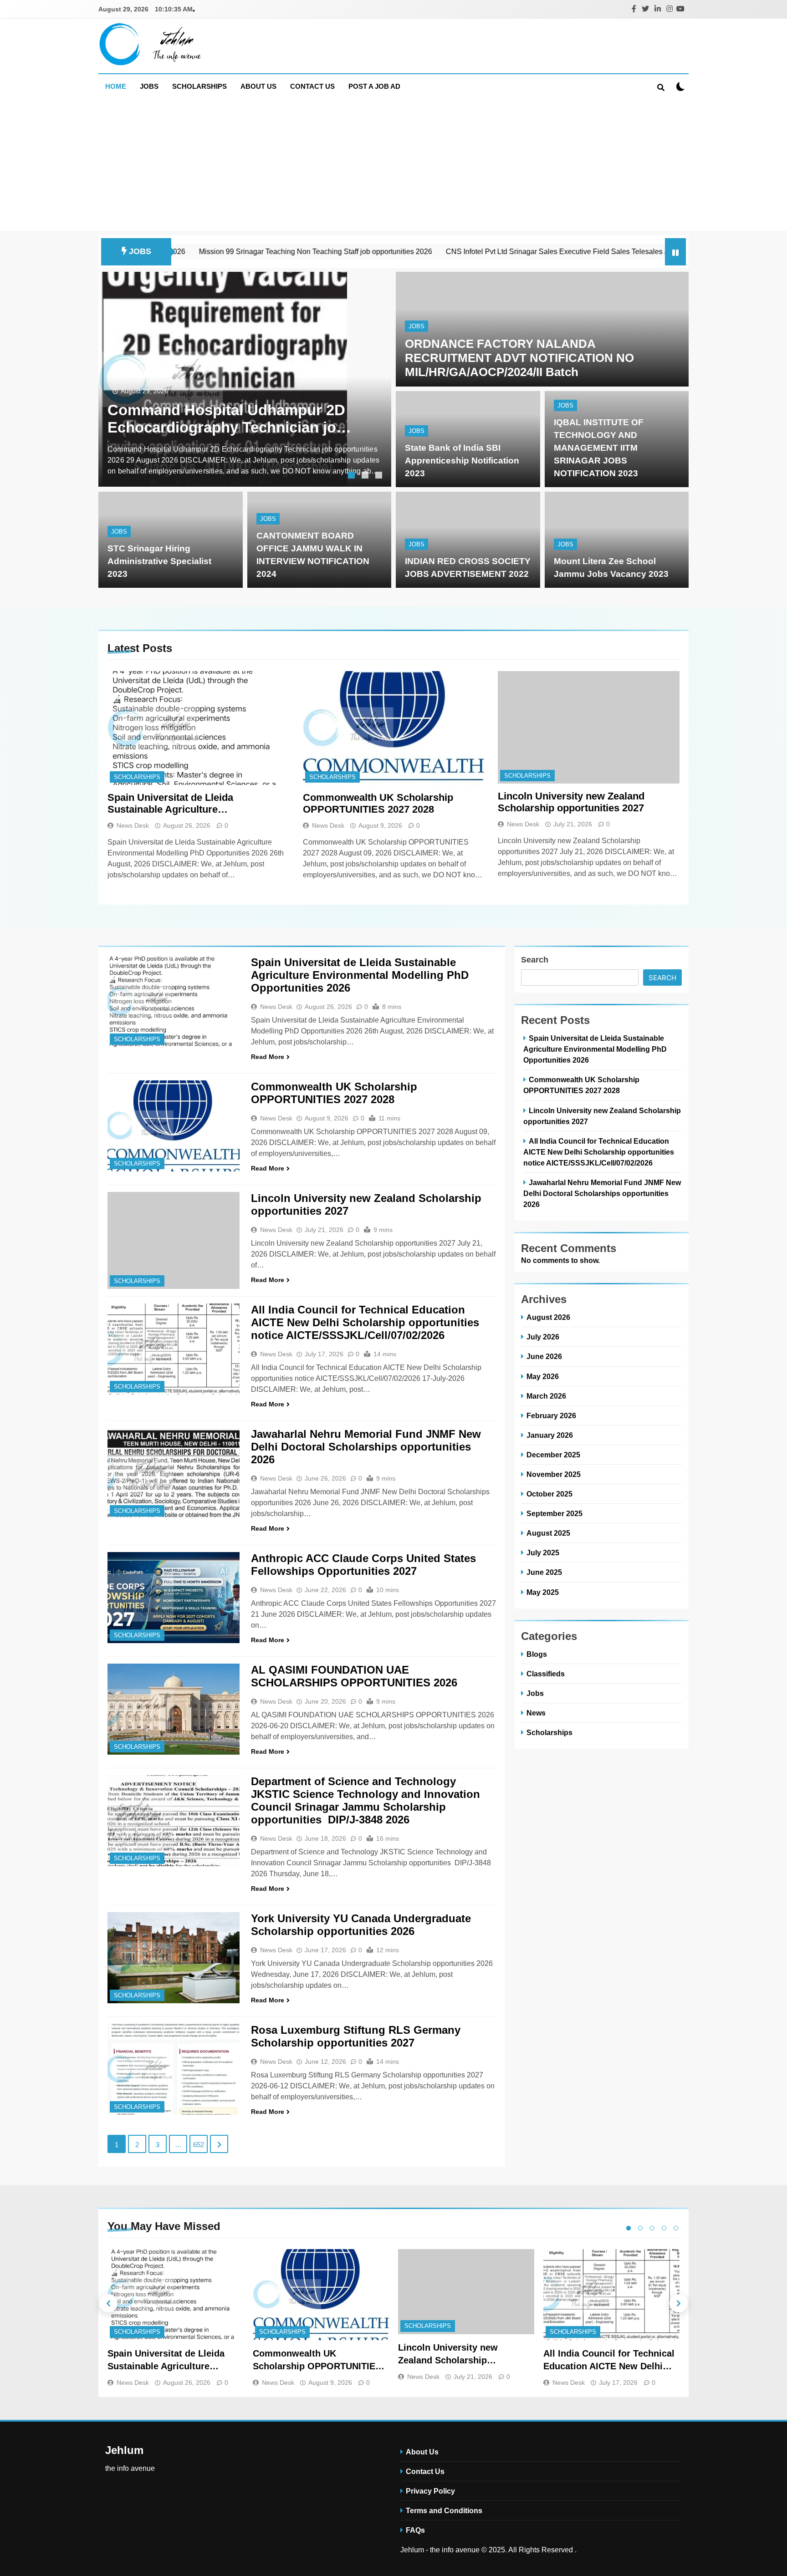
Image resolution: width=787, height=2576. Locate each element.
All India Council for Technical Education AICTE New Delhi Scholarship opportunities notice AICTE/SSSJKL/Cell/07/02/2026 (365, 1322)
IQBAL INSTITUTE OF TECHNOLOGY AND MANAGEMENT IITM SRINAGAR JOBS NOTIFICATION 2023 (599, 448)
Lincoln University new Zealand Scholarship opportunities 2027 (571, 802)
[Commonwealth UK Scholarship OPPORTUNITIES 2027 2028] (394, 728)
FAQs (415, 2530)
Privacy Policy (430, 2491)
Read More (268, 1057)
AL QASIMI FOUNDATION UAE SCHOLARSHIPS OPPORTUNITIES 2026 (354, 1676)
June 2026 (544, 1356)
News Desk (133, 825)
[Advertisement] (393, 167)
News (536, 1713)
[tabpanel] (245, 379)
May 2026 (543, 1376)
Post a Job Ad (374, 86)
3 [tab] (380, 476)
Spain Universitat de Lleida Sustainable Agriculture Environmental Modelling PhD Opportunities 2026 (177, 804)
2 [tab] (366, 476)
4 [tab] (664, 2228)
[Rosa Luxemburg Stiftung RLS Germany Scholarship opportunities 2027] (174, 2069)
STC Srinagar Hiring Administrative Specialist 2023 (159, 561)
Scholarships (199, 86)
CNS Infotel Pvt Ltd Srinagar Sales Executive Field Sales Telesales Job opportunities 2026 (479, 252)
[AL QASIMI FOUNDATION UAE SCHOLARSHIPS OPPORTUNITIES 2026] (174, 1709)
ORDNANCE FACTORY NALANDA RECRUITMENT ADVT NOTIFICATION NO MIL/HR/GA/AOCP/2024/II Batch (519, 358)
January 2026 (550, 1435)
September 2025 (554, 1513)
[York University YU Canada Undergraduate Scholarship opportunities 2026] (174, 1958)
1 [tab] (353, 476)
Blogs (537, 1654)
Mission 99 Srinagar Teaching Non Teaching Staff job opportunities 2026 (202, 252)
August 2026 (548, 1317)
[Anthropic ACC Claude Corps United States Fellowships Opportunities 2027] (174, 1598)
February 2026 (551, 1415)
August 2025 (548, 1533)
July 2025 (543, 1553)
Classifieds (546, 1674)
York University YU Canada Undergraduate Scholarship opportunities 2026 (361, 1925)
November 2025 (554, 1474)
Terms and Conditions (444, 2510)
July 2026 (543, 1337)
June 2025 (544, 1572)
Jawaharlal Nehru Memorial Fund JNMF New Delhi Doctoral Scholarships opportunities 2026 (366, 1447)
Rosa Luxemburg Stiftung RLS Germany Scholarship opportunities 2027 (356, 2036)
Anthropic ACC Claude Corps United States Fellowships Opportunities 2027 (363, 1565)
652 (199, 2145)
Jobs (149, 86)
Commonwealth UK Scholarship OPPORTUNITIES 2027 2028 (378, 803)
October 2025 (549, 1494)
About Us (258, 86)
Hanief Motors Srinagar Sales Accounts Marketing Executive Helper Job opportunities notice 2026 (220, 419)
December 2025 (553, 1455)
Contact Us (312, 86)
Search (535, 960)
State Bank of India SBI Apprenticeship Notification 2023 (462, 461)
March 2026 (546, 1396)
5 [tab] (676, 2228)
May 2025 (543, 1592)
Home (116, 86)
